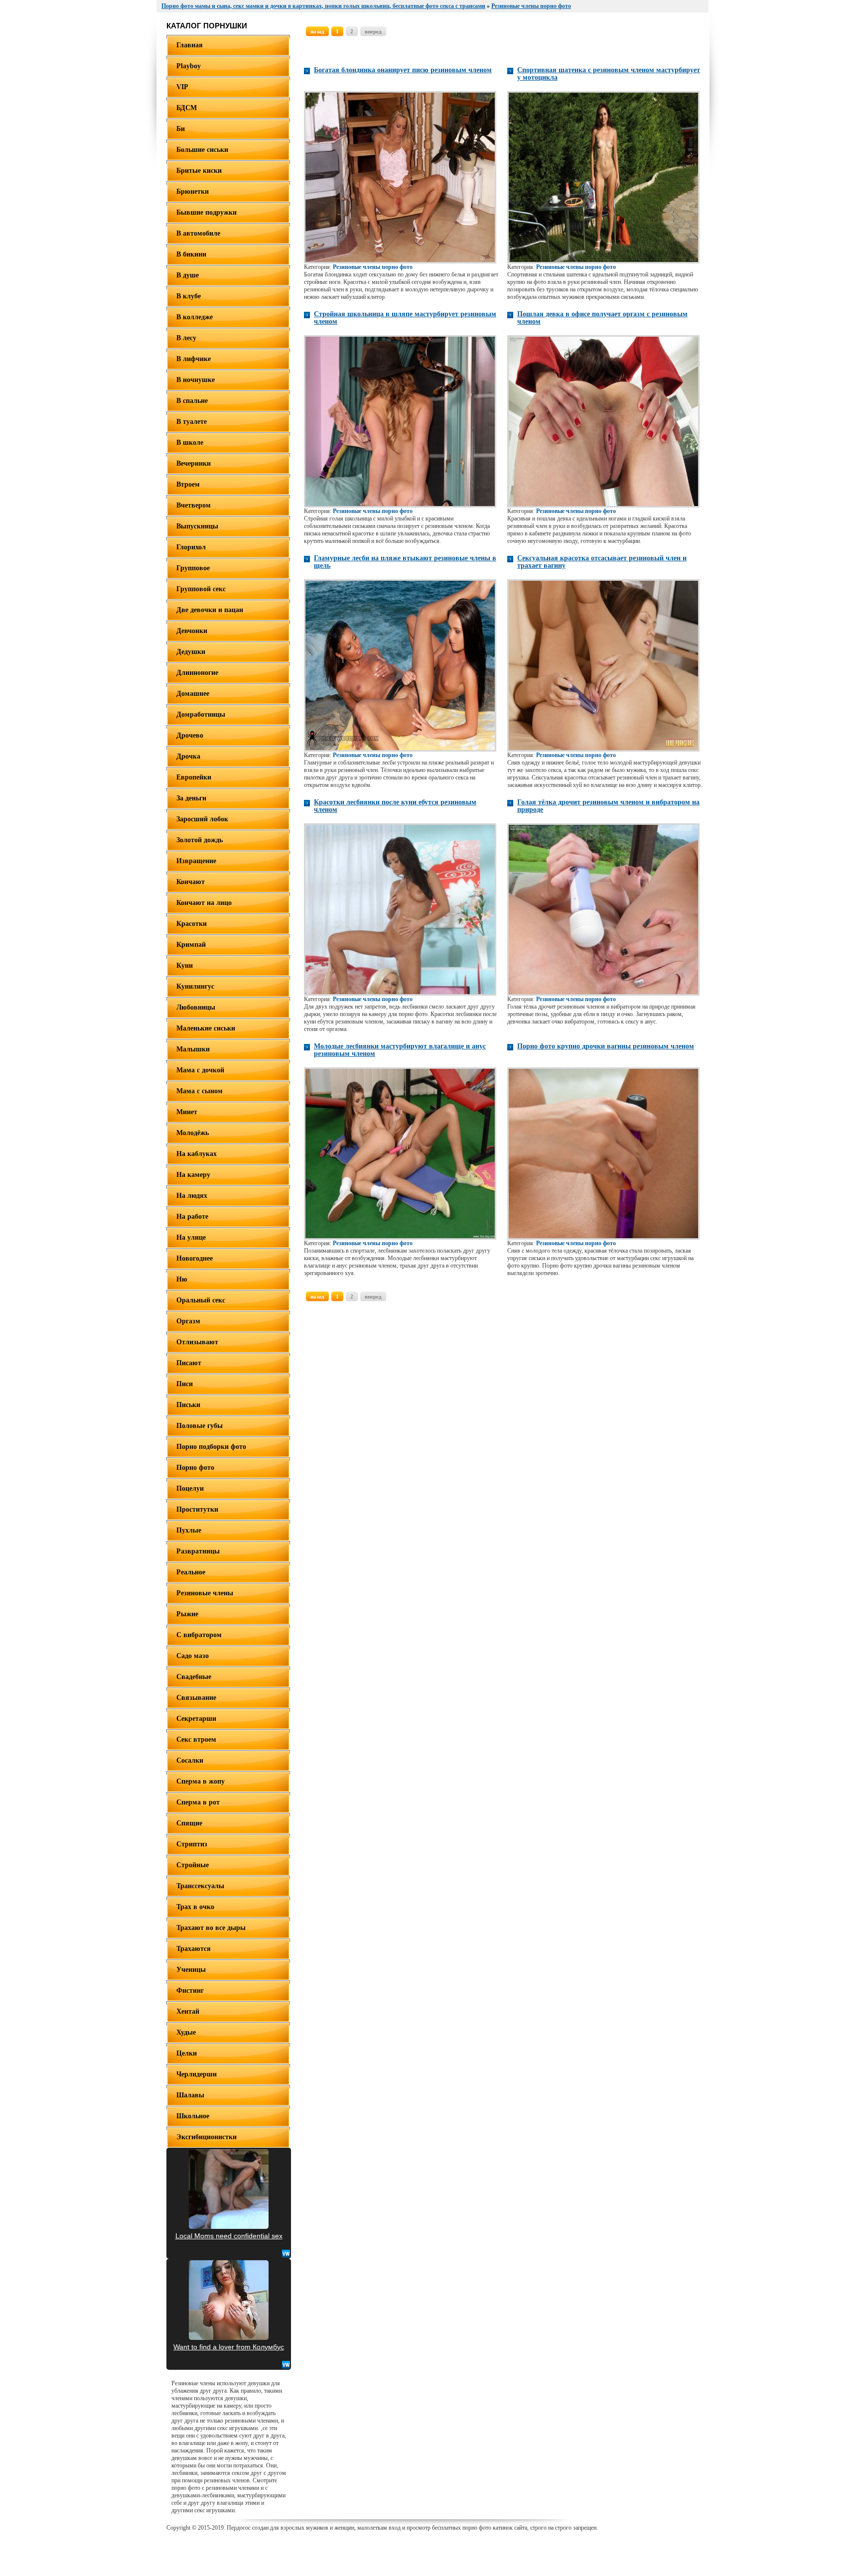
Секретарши (196, 1719)
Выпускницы (197, 526)
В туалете (192, 422)
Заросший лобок (202, 819)
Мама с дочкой (200, 1070)
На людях (192, 1196)
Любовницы (196, 1007)
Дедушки (191, 652)
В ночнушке (196, 380)
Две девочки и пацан (210, 610)
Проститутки (197, 1509)
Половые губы (200, 1426)
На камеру (193, 1175)
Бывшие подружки (207, 212)
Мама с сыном (200, 1091)
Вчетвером (194, 505)
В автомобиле (198, 233)
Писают (189, 1363)
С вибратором (199, 1635)
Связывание (196, 1698)
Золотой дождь (200, 840)
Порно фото (195, 1468)
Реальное (191, 1572)
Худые (186, 2032)
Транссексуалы (200, 1886)
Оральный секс (201, 1300)
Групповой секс (201, 589)
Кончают (191, 882)
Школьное (193, 2116)
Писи (185, 1384)
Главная (190, 45)
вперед (373, 31)
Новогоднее (195, 1258)
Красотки (192, 924)
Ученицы (191, 1970)
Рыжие (187, 1614)
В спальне (192, 401)
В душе (188, 275)
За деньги (191, 798)
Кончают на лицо (204, 903)
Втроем (188, 484)
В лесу (186, 338)
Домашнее (193, 694)
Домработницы (201, 714)
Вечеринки (194, 463)
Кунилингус (195, 986)
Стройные (193, 1865)
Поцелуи (190, 1488)
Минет (187, 1112)
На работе (192, 1217)
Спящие (189, 1823)
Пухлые (189, 1530)
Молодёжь (193, 1133)
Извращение (196, 861)
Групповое (193, 568)
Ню (182, 1279)
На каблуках (197, 1154)
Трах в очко (195, 1907)
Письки (188, 1405)
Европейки (194, 777)
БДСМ (187, 108)
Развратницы (198, 1551)
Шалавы (190, 2095)
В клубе (189, 296)
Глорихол (191, 547)
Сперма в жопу (201, 1781)
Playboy (189, 66)
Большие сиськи (202, 150)
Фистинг (190, 1991)
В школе (190, 443)
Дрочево (190, 735)
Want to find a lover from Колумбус (229, 2347)
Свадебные (194, 1677)
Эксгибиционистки (207, 2137)
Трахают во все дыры (211, 1928)
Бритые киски (199, 171)
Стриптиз (192, 1844)
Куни (185, 966)
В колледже (195, 317)
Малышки (193, 1049)
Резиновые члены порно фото (373, 267)
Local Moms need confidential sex (229, 2236)
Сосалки (190, 1760)
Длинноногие (197, 673)
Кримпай (191, 945)
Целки (187, 2053)
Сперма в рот (198, 1802)
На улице (191, 1237)
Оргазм (188, 1321)
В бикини (191, 254)
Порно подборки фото (211, 1447)
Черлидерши (197, 2074)
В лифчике (194, 359)
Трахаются (194, 1949)
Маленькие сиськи (206, 1028)
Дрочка (188, 756)
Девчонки (192, 631)
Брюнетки (193, 192)
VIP (182, 87)
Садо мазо (193, 1656)
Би (181, 129)
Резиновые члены (205, 1593)
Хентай (188, 2011)
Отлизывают (197, 1342)
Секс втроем (196, 1739)
